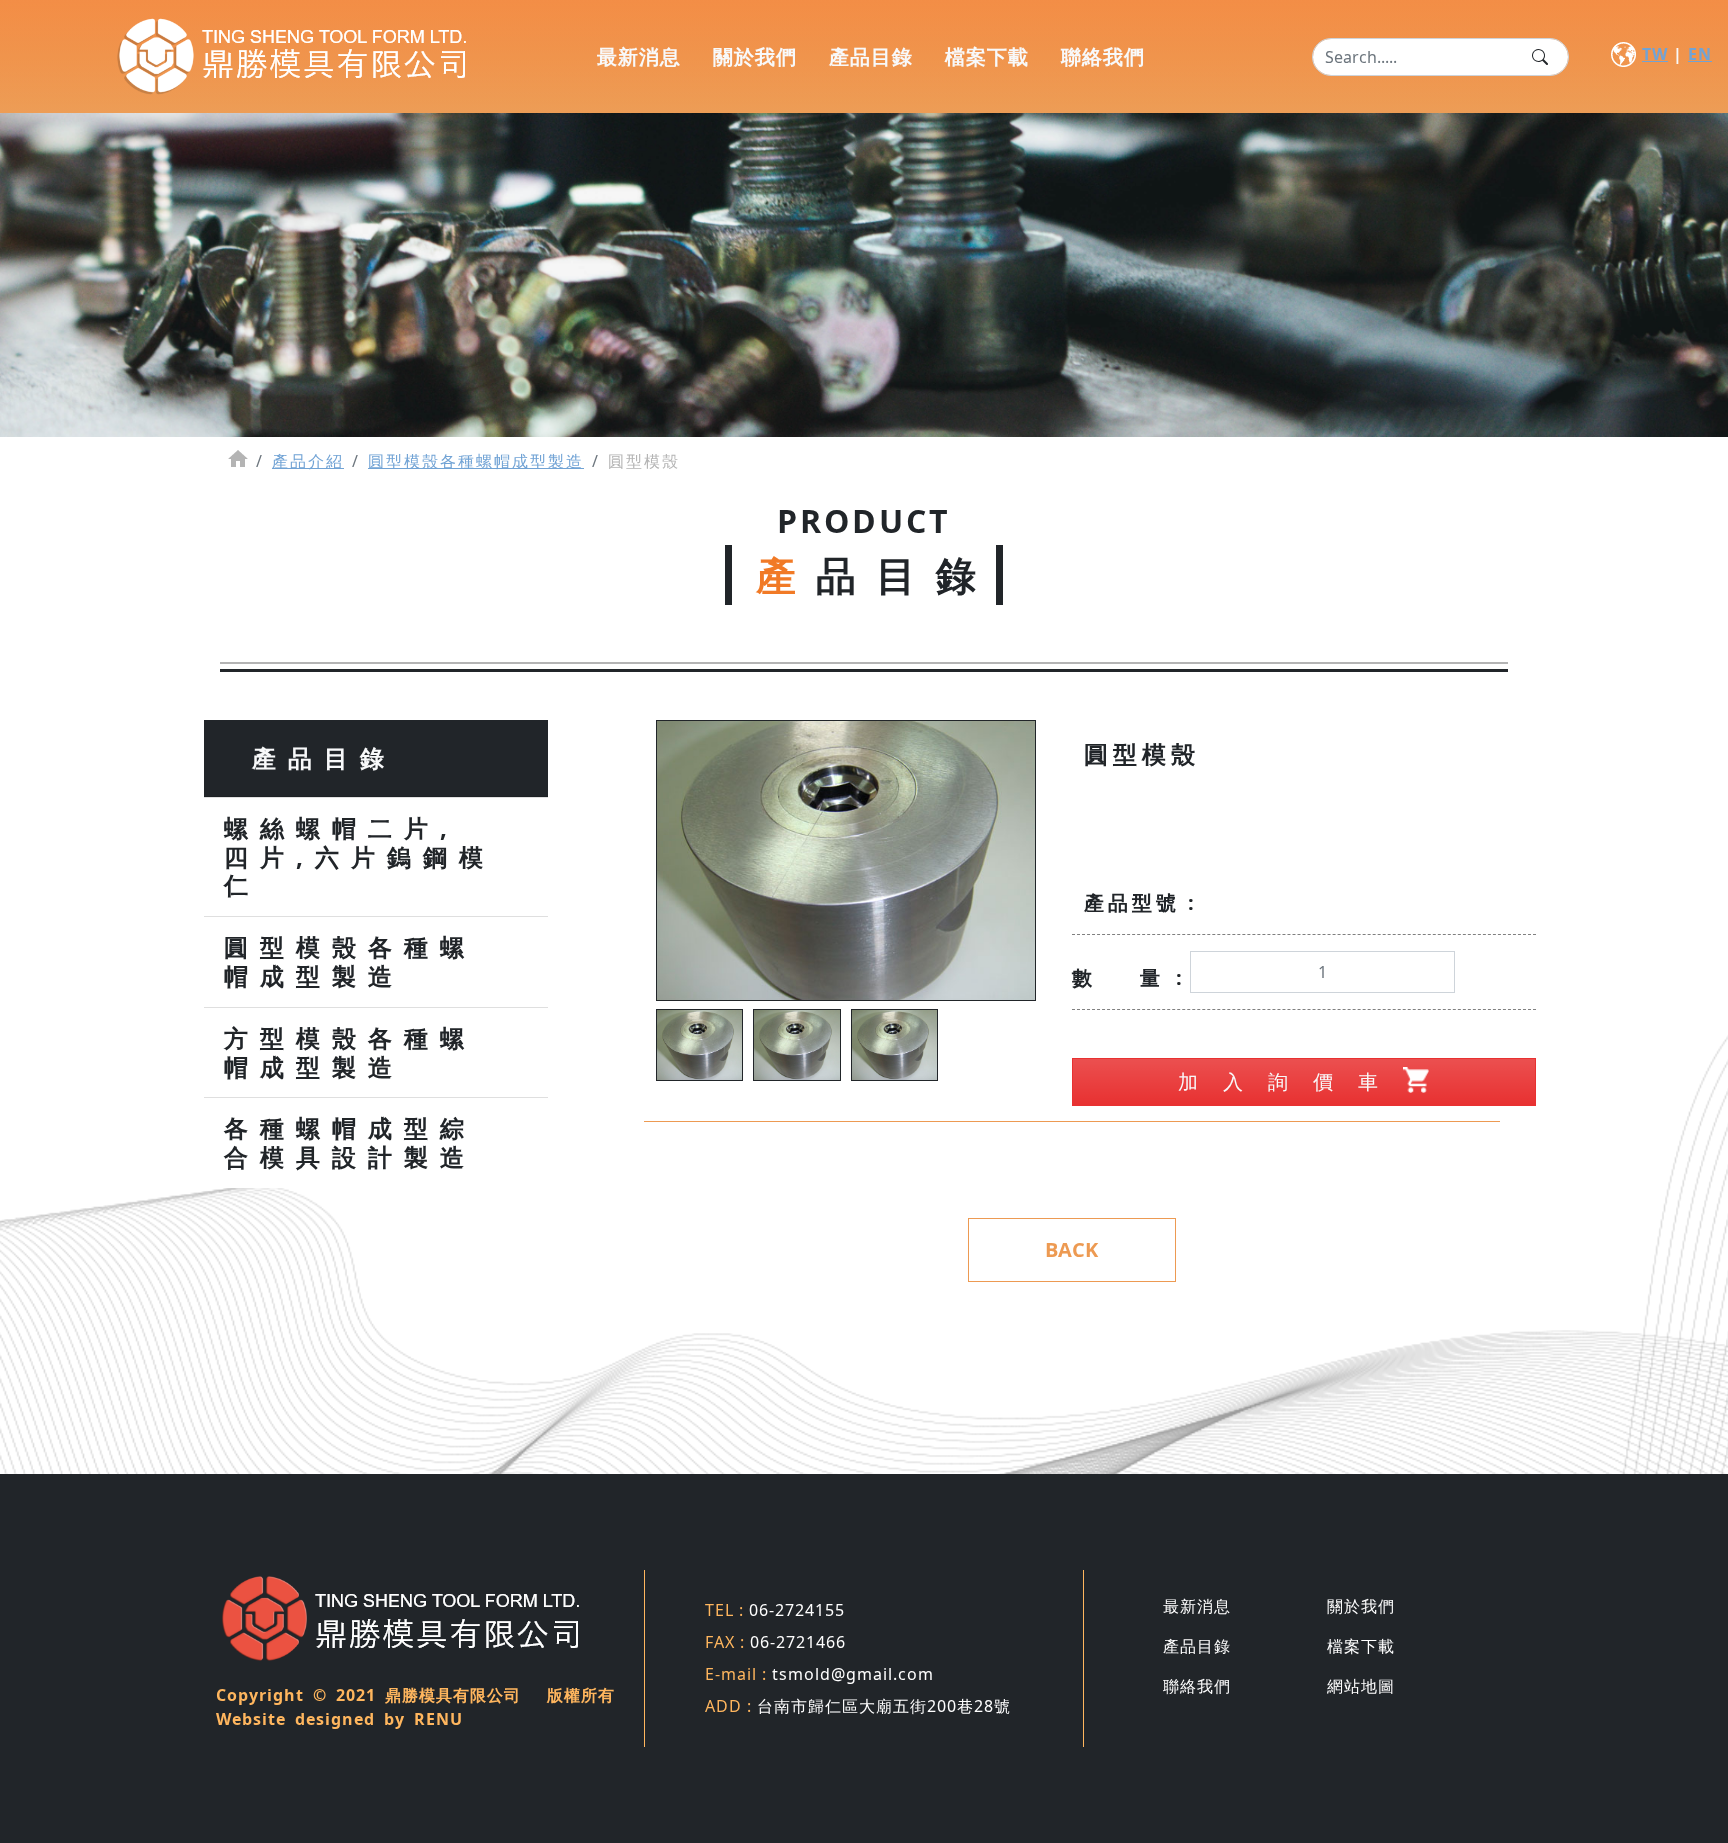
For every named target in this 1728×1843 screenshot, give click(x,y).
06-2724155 (775, 1610)
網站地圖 (1361, 1686)
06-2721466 (775, 1642)
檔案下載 (987, 56)
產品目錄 (871, 56)
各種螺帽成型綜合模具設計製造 (350, 1143)
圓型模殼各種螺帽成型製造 (476, 461)
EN (1700, 54)
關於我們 (755, 56)
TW (1655, 54)
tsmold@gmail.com (819, 1674)
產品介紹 (308, 461)
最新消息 (639, 56)
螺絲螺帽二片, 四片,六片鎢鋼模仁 (359, 857)
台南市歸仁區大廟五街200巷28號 (858, 1706)
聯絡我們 (1103, 56)
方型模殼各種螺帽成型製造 (350, 1053)
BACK (1071, 1249)
